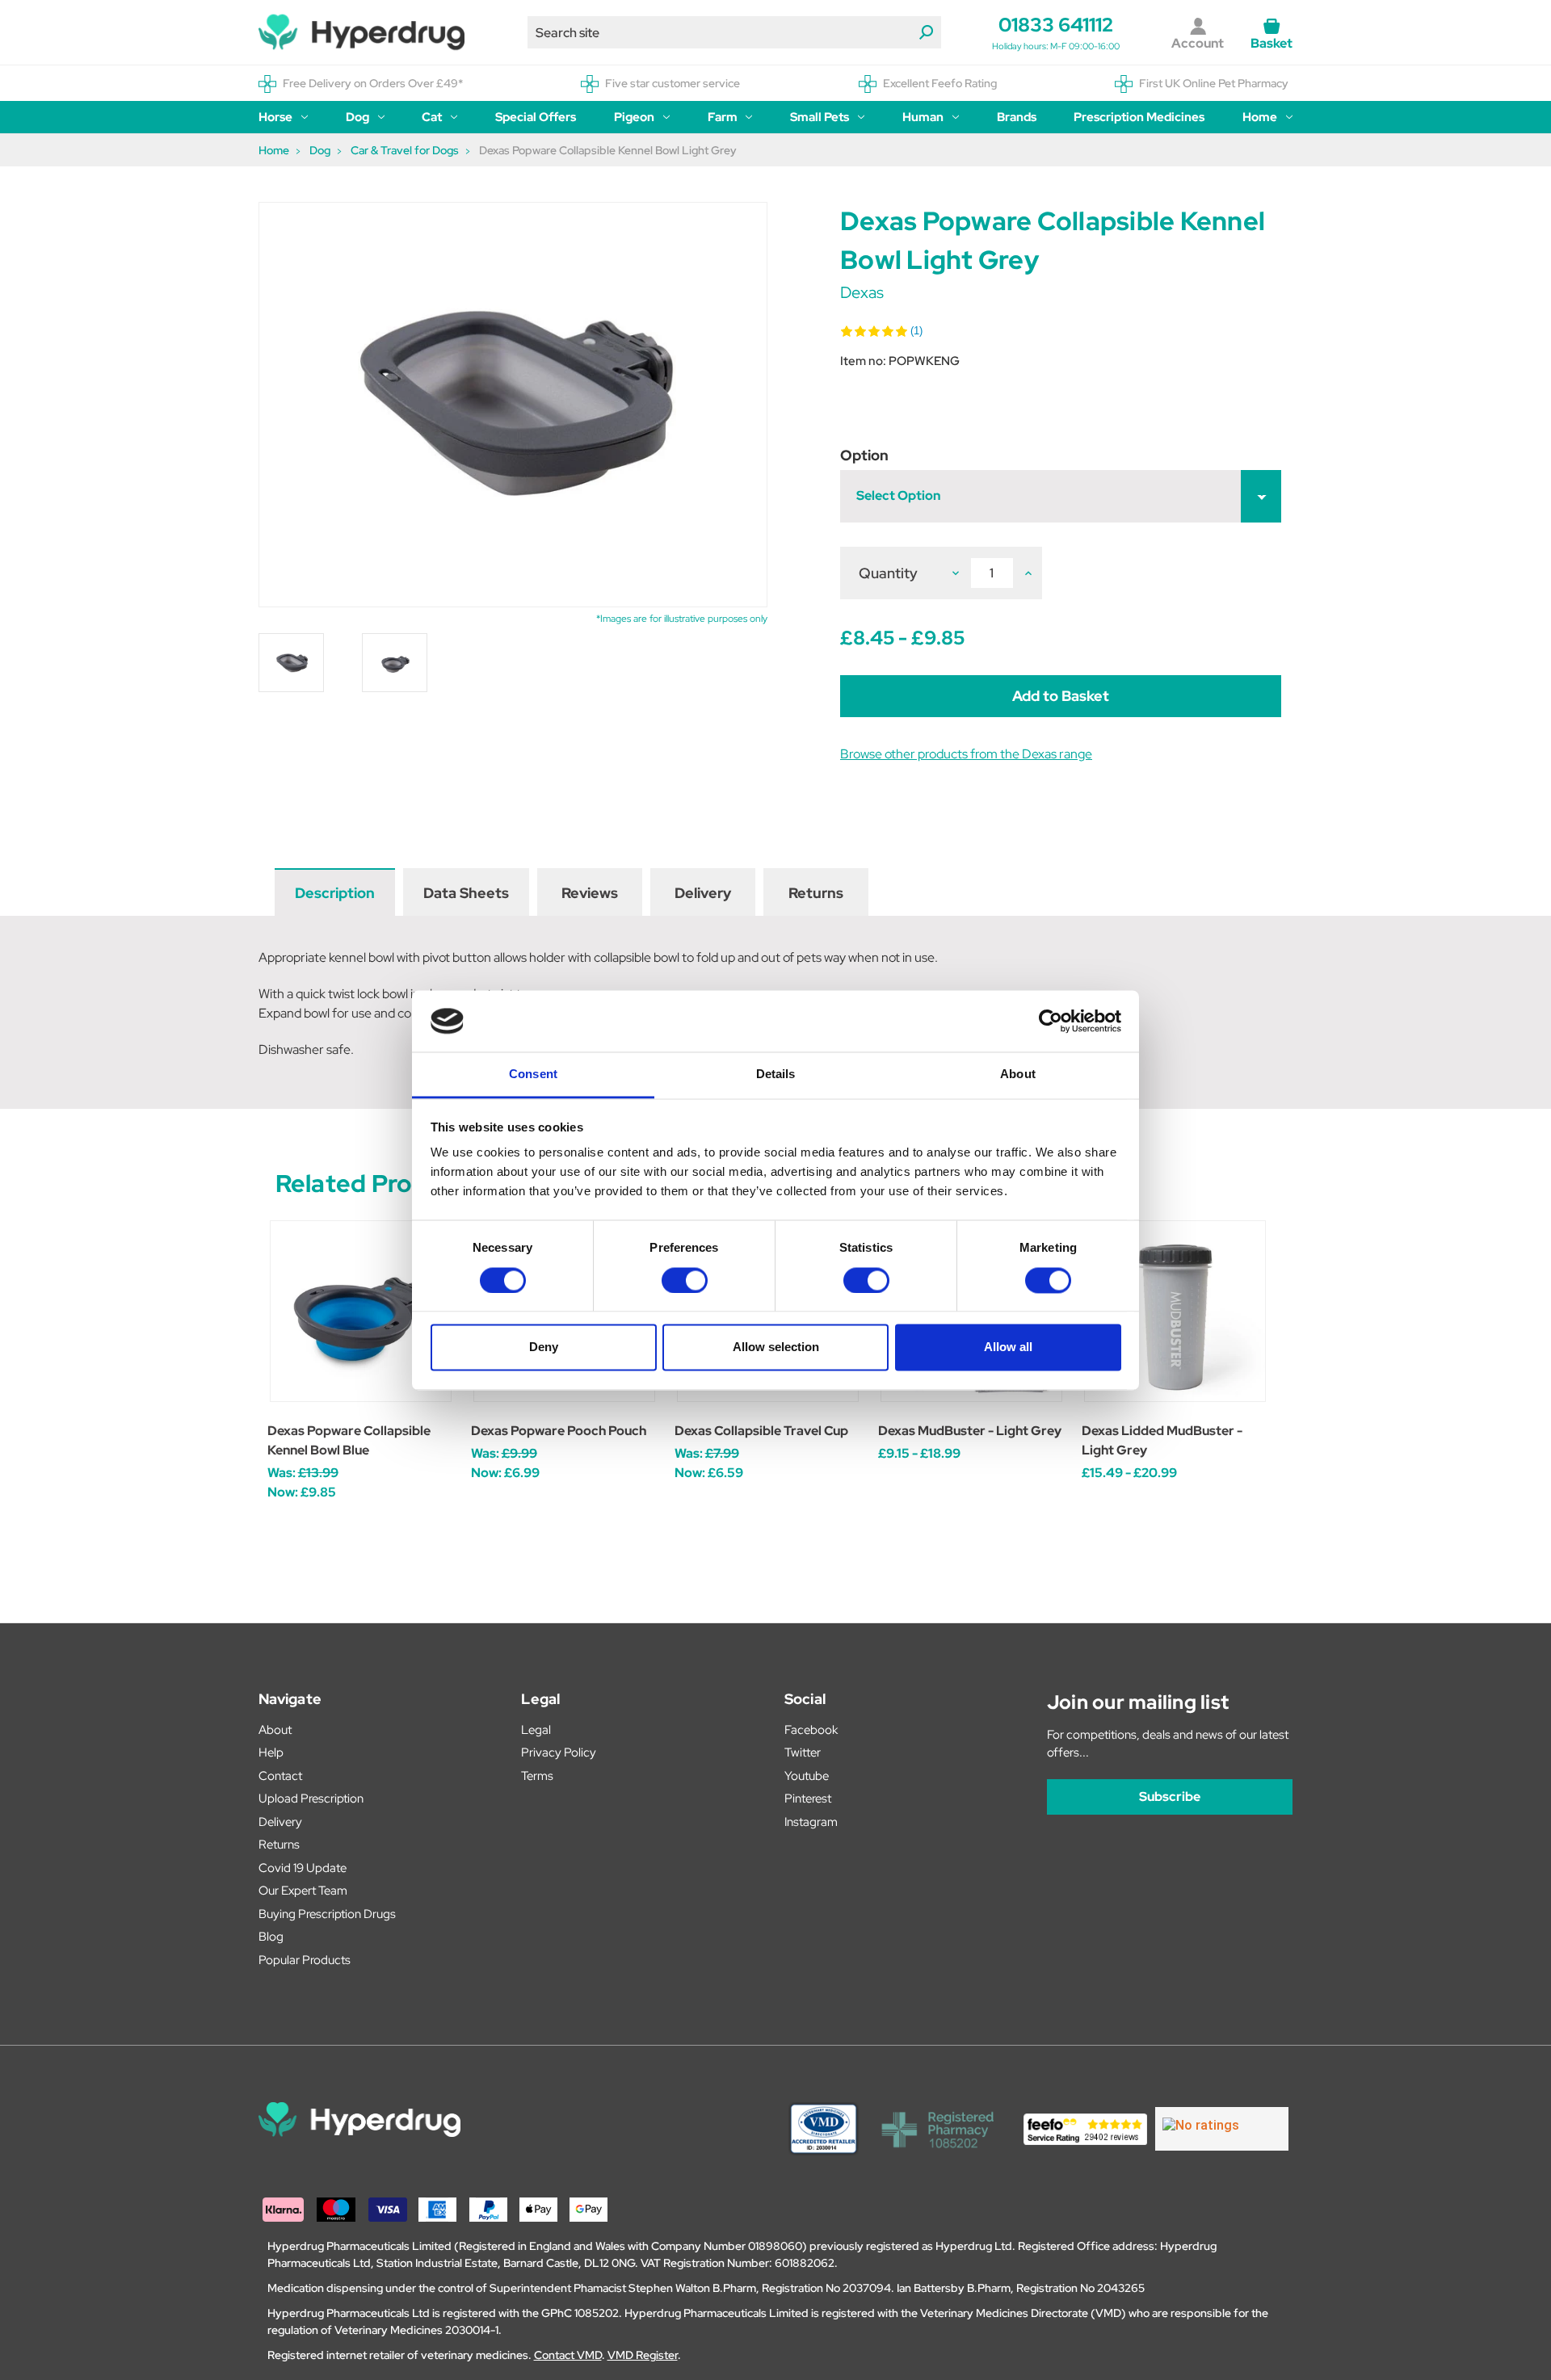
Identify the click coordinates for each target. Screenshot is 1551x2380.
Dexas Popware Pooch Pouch (559, 1431)
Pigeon (634, 117)
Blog (271, 1937)
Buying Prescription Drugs (327, 1914)
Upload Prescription (311, 1799)
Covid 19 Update (303, 1868)
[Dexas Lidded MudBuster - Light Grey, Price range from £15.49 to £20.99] (1175, 1311)
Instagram (811, 1822)
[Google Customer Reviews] (1222, 2129)
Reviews (590, 893)
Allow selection (776, 1347)
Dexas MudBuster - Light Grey (970, 1431)
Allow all (1008, 1347)
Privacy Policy (559, 1752)
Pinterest (808, 1799)
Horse (275, 117)
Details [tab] (776, 1075)
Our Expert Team (303, 1891)
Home (1260, 117)
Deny (544, 1347)
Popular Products (305, 1960)
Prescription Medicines (1139, 117)
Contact (280, 1776)
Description (335, 893)
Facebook (811, 1730)
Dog (357, 117)
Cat (432, 117)
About (275, 1730)
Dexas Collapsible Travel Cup (761, 1431)
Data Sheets (466, 893)
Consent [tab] (533, 1075)
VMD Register (643, 2355)
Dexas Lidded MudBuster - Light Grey (1162, 1440)
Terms (537, 1776)
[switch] (685, 1280)
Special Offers (536, 117)
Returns (816, 893)
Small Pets (820, 117)
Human (923, 117)
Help (271, 1752)
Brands (1017, 117)
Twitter (803, 1752)
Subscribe (1170, 1797)
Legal (536, 1730)
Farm (723, 117)
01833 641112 (1056, 25)
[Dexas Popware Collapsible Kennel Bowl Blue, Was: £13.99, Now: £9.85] (361, 1311)
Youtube (807, 1776)
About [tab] (1018, 1075)
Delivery (703, 893)
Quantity (888, 573)
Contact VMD (568, 2355)
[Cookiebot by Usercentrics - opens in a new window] (1051, 1021)
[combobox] (734, 32)
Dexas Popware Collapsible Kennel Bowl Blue (349, 1440)
